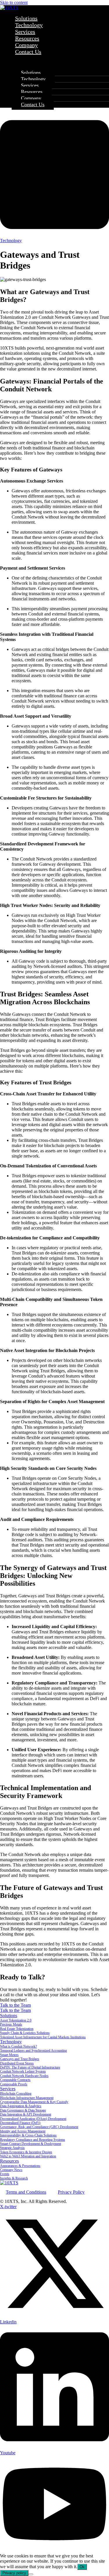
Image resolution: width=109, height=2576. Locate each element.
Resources (32, 92)
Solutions (31, 73)
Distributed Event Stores (17, 2063)
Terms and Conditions (26, 2192)
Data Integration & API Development (26, 2114)
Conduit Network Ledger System (23, 2071)
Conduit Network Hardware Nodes (24, 2076)
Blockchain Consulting (16, 2093)
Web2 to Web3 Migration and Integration (28, 2156)
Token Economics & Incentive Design (26, 2152)
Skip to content (14, 2)
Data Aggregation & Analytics (21, 2106)
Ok (82, 2567)
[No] (31, 2574)
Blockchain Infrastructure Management (27, 2098)
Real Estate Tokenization (17, 2029)
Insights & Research (14, 2178)
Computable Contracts (15, 2080)
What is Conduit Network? (18, 2046)
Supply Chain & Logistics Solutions (25, 2033)
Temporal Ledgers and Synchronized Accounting (33, 2051)
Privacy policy (14, 2573)
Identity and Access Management (23, 2131)
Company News (11, 2170)
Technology (33, 79)
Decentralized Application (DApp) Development (33, 2119)
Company (31, 98)
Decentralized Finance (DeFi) (20, 2123)
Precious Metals (11, 2024)
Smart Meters (9, 2055)
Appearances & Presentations (20, 2166)
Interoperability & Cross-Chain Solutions (28, 2135)
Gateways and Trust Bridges (20, 2059)
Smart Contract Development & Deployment (31, 2144)
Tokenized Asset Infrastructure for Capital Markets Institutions (43, 2037)
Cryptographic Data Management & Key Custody (34, 2102)
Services (30, 85)
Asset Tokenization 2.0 (16, 2020)
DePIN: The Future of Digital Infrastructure (30, 2067)
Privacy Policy (71, 2192)
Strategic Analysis (12, 2148)
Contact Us (28, 52)
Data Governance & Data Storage (23, 2110)
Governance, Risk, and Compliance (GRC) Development (39, 2127)
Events (5, 2174)
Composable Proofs (14, 2084)
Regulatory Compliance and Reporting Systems (33, 2140)
